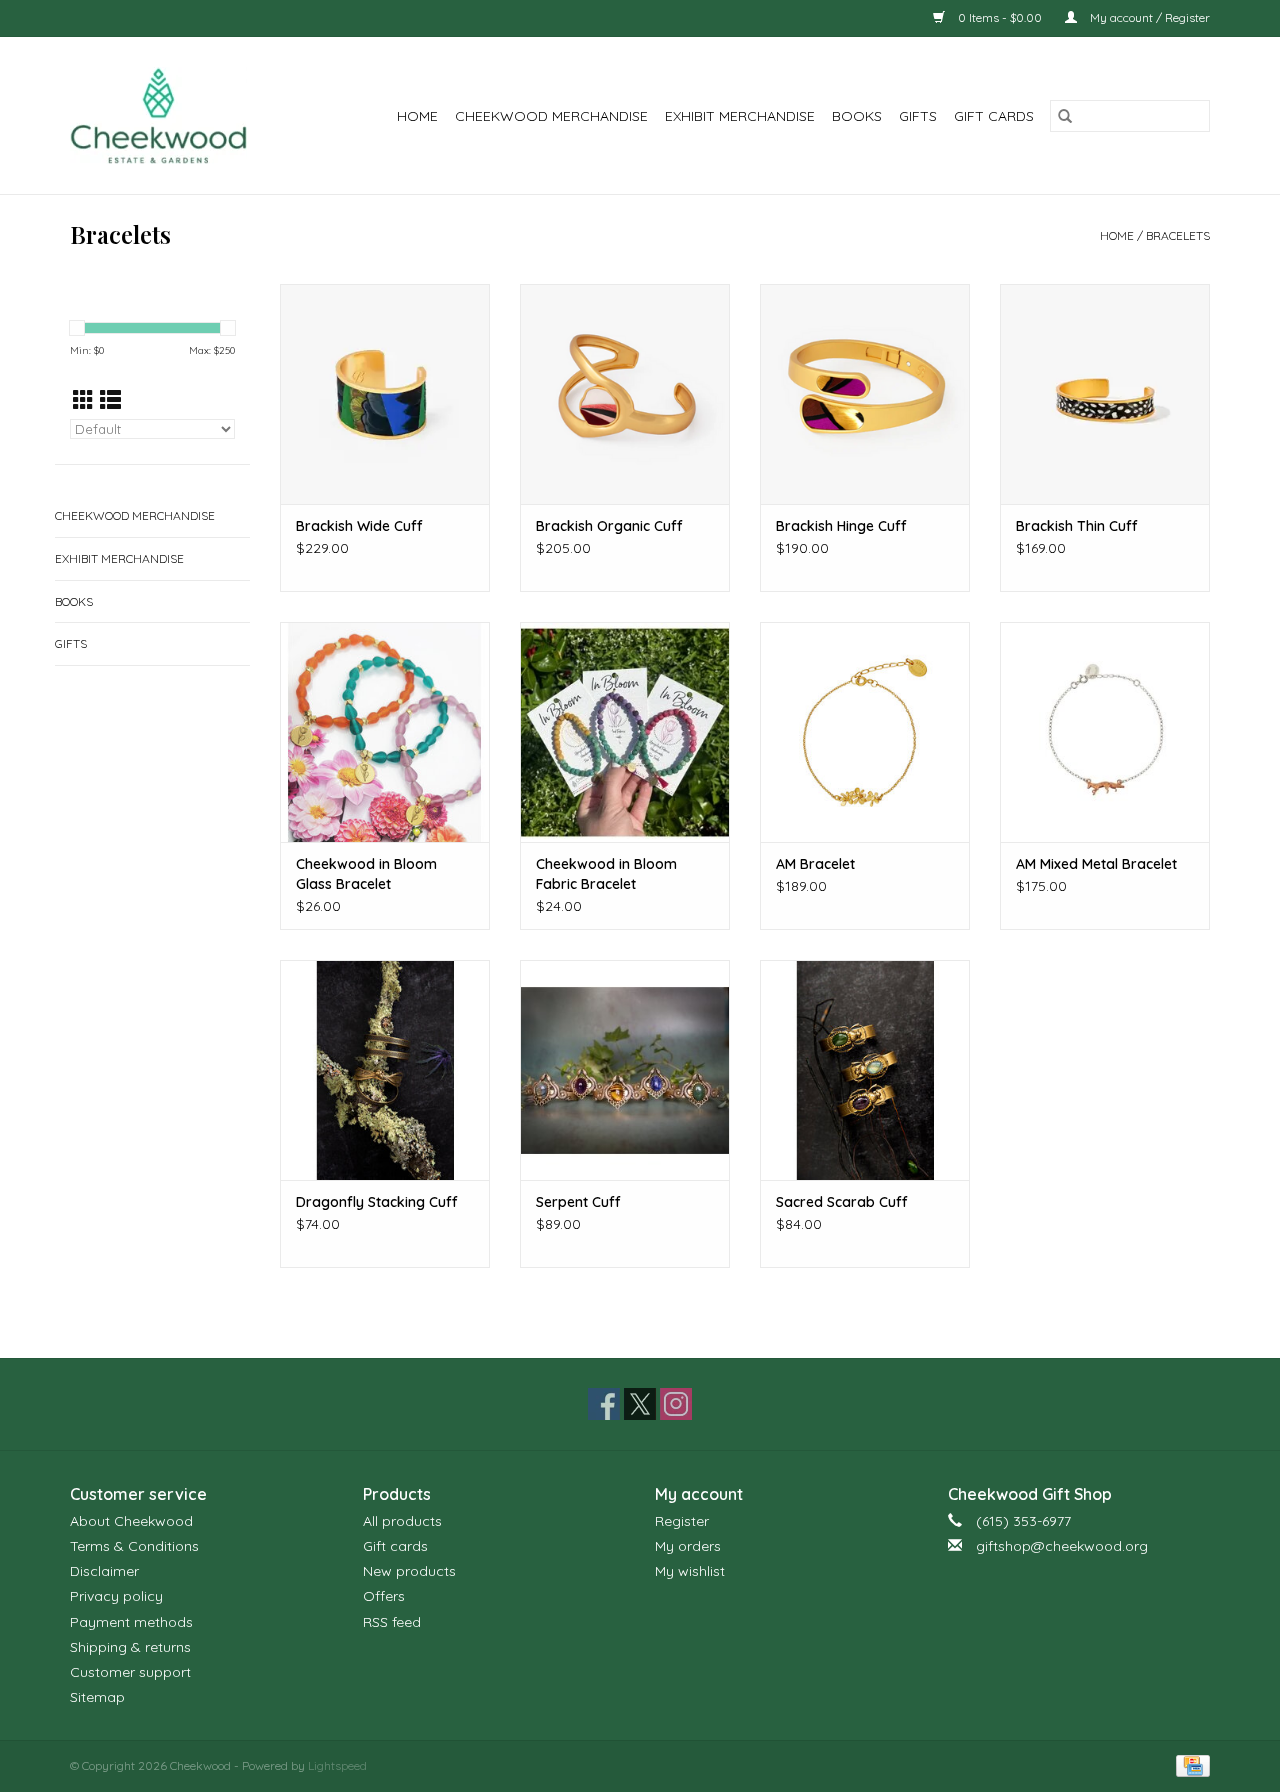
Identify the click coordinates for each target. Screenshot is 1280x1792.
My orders (688, 1546)
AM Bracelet (815, 864)
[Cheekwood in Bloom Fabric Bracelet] (625, 732)
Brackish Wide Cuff (359, 526)
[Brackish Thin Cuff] (1105, 394)
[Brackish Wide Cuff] (385, 394)
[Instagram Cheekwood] (676, 1404)
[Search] (1065, 116)
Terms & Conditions (134, 1546)
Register (682, 1521)
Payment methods (131, 1622)
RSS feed (392, 1622)
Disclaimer (104, 1571)
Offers (384, 1596)
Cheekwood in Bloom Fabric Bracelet (606, 874)
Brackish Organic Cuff (609, 526)
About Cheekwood (131, 1521)
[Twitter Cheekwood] (640, 1404)
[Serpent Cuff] (625, 1070)
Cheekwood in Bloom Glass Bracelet (366, 874)
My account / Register (1148, 17)
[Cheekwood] (171, 115)
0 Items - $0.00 (1000, 17)
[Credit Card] (1189, 1764)
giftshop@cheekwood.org (1062, 1546)
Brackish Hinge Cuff (841, 526)
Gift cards (994, 116)
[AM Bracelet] (865, 732)
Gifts (918, 116)
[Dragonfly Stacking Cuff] (385, 1070)
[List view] (110, 400)
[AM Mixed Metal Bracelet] (1105, 732)
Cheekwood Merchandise (551, 116)
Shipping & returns (130, 1647)
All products (402, 1521)
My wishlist (690, 1571)
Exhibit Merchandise (740, 116)
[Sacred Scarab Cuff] (865, 1070)
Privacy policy (116, 1596)
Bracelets (1178, 235)
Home (417, 116)
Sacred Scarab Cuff (842, 1202)
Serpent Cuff (578, 1202)
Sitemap (97, 1697)
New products (409, 1571)
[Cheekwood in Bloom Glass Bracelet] (385, 732)
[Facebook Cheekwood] (604, 1404)
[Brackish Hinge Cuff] (865, 394)
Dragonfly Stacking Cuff (377, 1202)
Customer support (130, 1672)
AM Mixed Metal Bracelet (1096, 864)
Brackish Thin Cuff (1077, 526)
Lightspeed (337, 1765)
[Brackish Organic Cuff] (625, 394)
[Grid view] (83, 400)
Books (857, 116)
